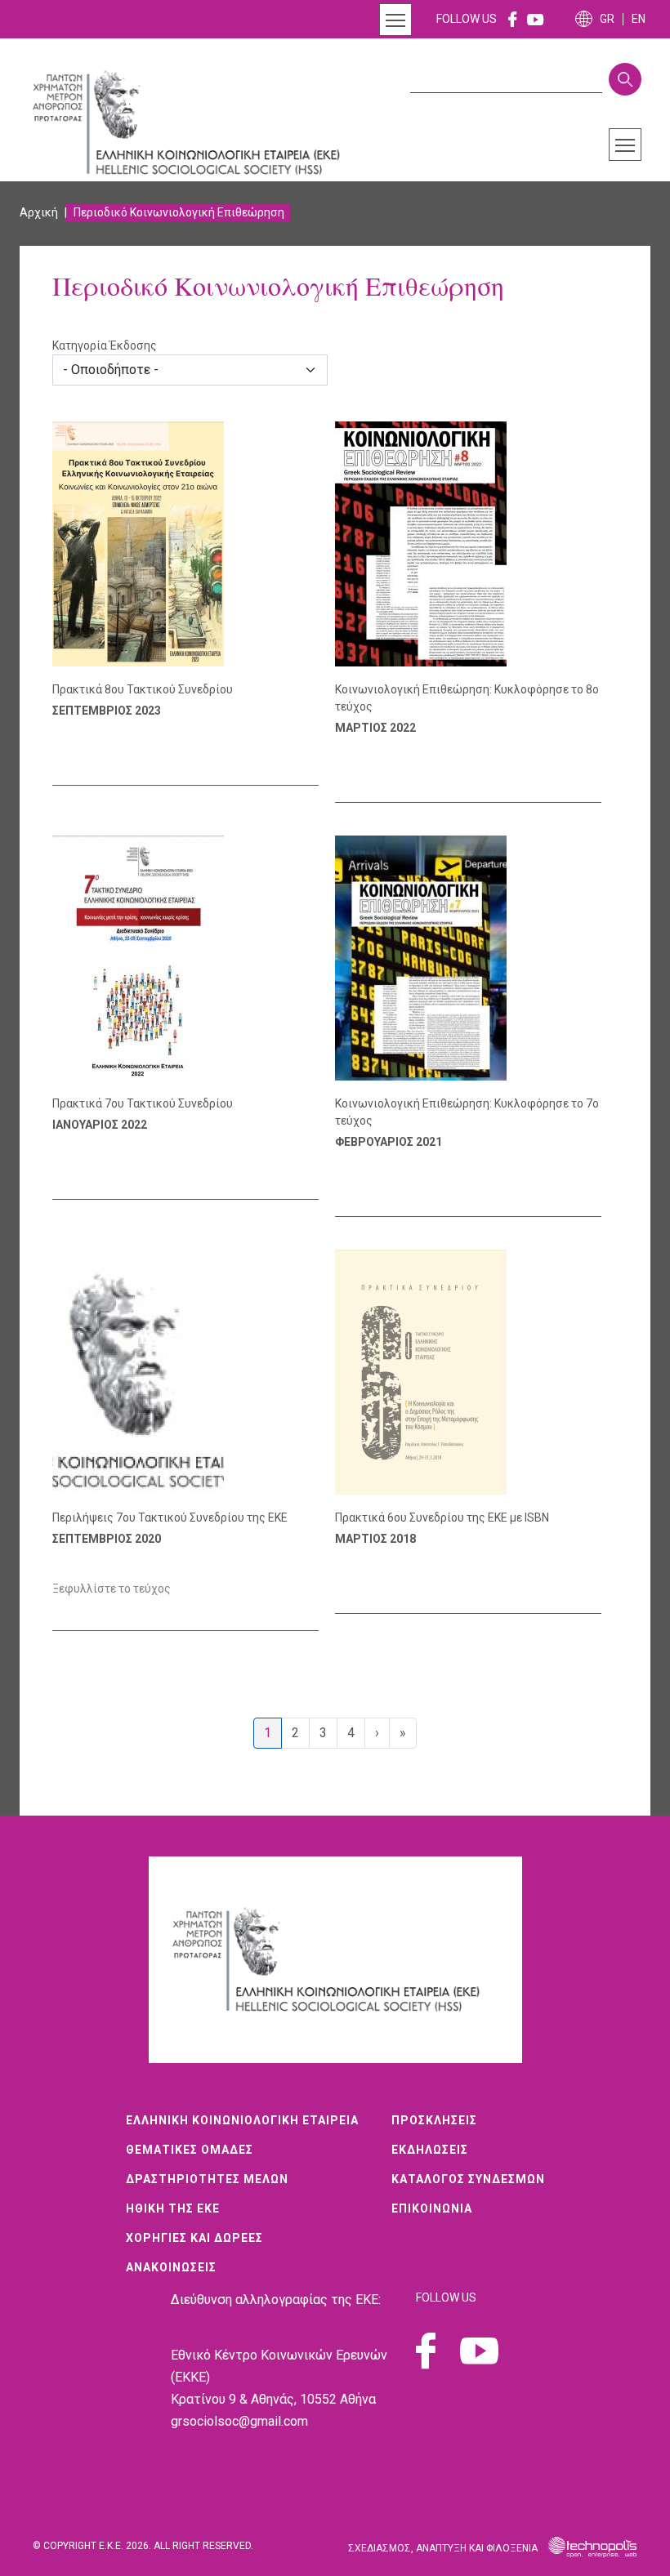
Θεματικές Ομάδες (190, 2150)
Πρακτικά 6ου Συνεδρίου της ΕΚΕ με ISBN (442, 1518)
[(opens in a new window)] (513, 19)
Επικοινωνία (432, 2208)
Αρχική (39, 212)
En (639, 19)
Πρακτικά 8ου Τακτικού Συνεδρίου (143, 689)
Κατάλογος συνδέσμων (468, 2179)
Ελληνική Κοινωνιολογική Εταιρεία (242, 2120)
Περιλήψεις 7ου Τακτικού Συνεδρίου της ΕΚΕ (170, 1518)
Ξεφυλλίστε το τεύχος (112, 1589)
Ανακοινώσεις (171, 2267)
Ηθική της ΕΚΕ (173, 2208)
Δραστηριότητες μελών (207, 2179)
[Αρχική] (196, 123)
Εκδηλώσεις (430, 2150)
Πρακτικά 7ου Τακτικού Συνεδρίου (143, 1103)
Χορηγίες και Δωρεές (194, 2238)
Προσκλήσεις (434, 2120)
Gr (607, 19)
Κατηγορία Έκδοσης (105, 345)
